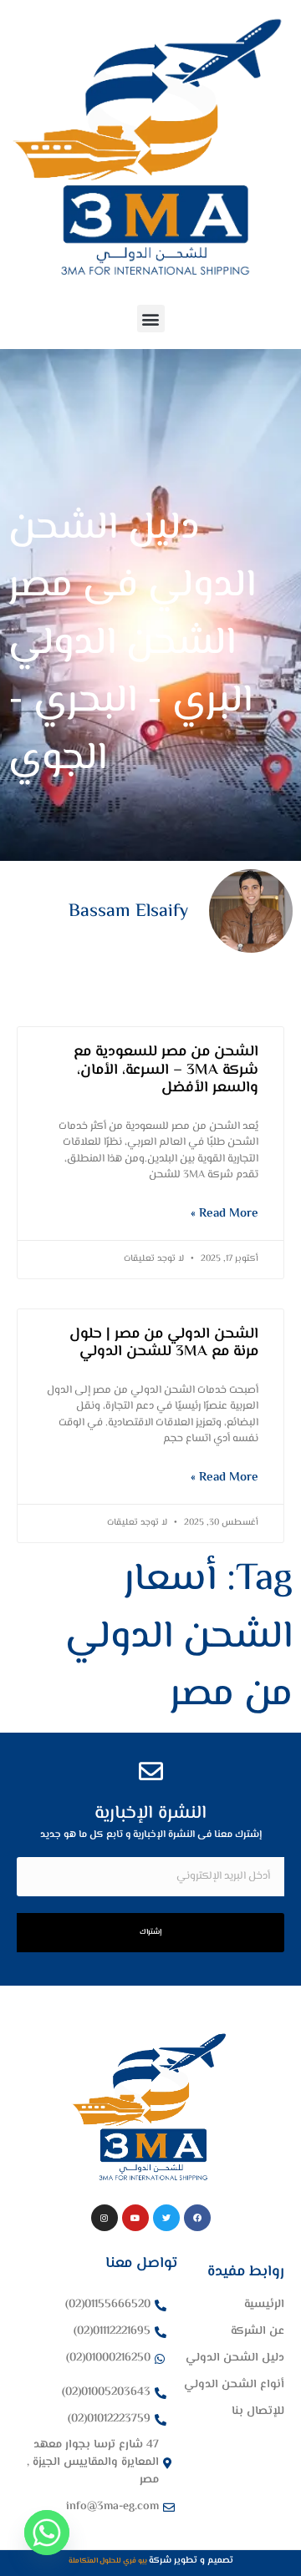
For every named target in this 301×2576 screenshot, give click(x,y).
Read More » (224, 1214)
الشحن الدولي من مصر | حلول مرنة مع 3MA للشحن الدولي (164, 1344)
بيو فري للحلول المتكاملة (109, 2561)
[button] (151, 319)
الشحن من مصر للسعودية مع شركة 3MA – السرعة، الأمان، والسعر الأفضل (166, 1070)
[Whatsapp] (47, 2533)
